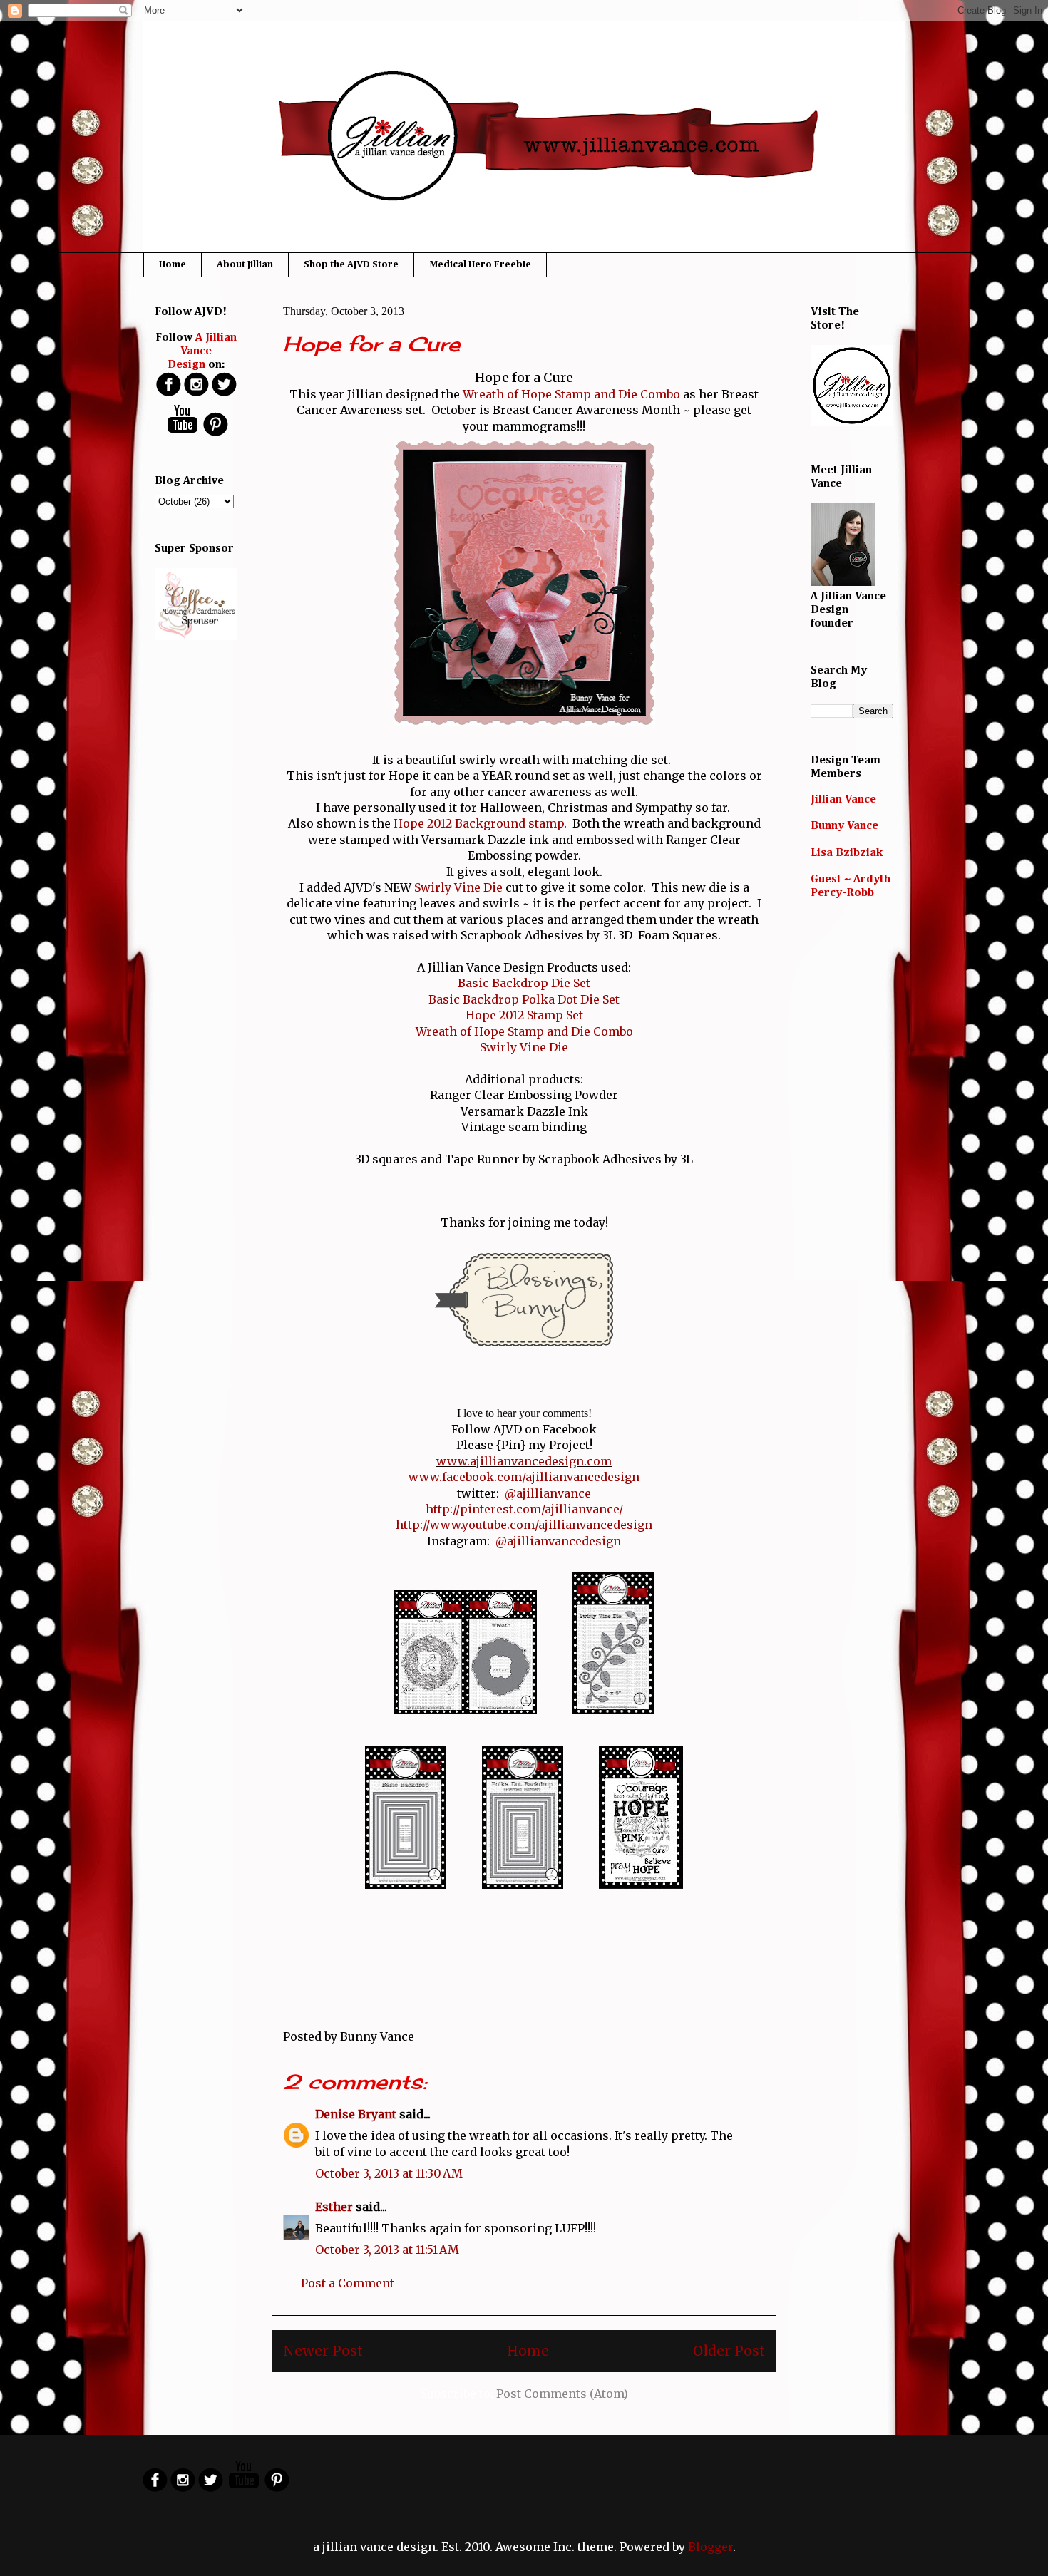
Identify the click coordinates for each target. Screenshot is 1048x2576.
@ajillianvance (548, 1493)
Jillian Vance (843, 800)
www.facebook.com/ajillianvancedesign (524, 1477)
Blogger (710, 2547)
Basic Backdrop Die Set (524, 983)
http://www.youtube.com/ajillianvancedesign (524, 1525)
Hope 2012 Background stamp (479, 823)
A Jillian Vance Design (202, 351)
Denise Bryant (356, 2114)
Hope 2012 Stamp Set (524, 1015)
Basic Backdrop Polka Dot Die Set (524, 999)
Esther (334, 2207)
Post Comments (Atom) (562, 2394)
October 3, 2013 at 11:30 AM (389, 2173)
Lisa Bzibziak (847, 853)
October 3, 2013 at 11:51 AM (387, 2250)
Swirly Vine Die (458, 887)
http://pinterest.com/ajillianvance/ (524, 1509)
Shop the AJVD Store (351, 264)
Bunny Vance (844, 826)
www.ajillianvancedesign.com (524, 1461)
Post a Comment (348, 2283)
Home (173, 264)
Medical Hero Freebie (480, 264)
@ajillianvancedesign (558, 1541)
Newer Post (323, 2351)
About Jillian (245, 264)
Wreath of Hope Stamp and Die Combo (571, 394)
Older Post (729, 2351)
